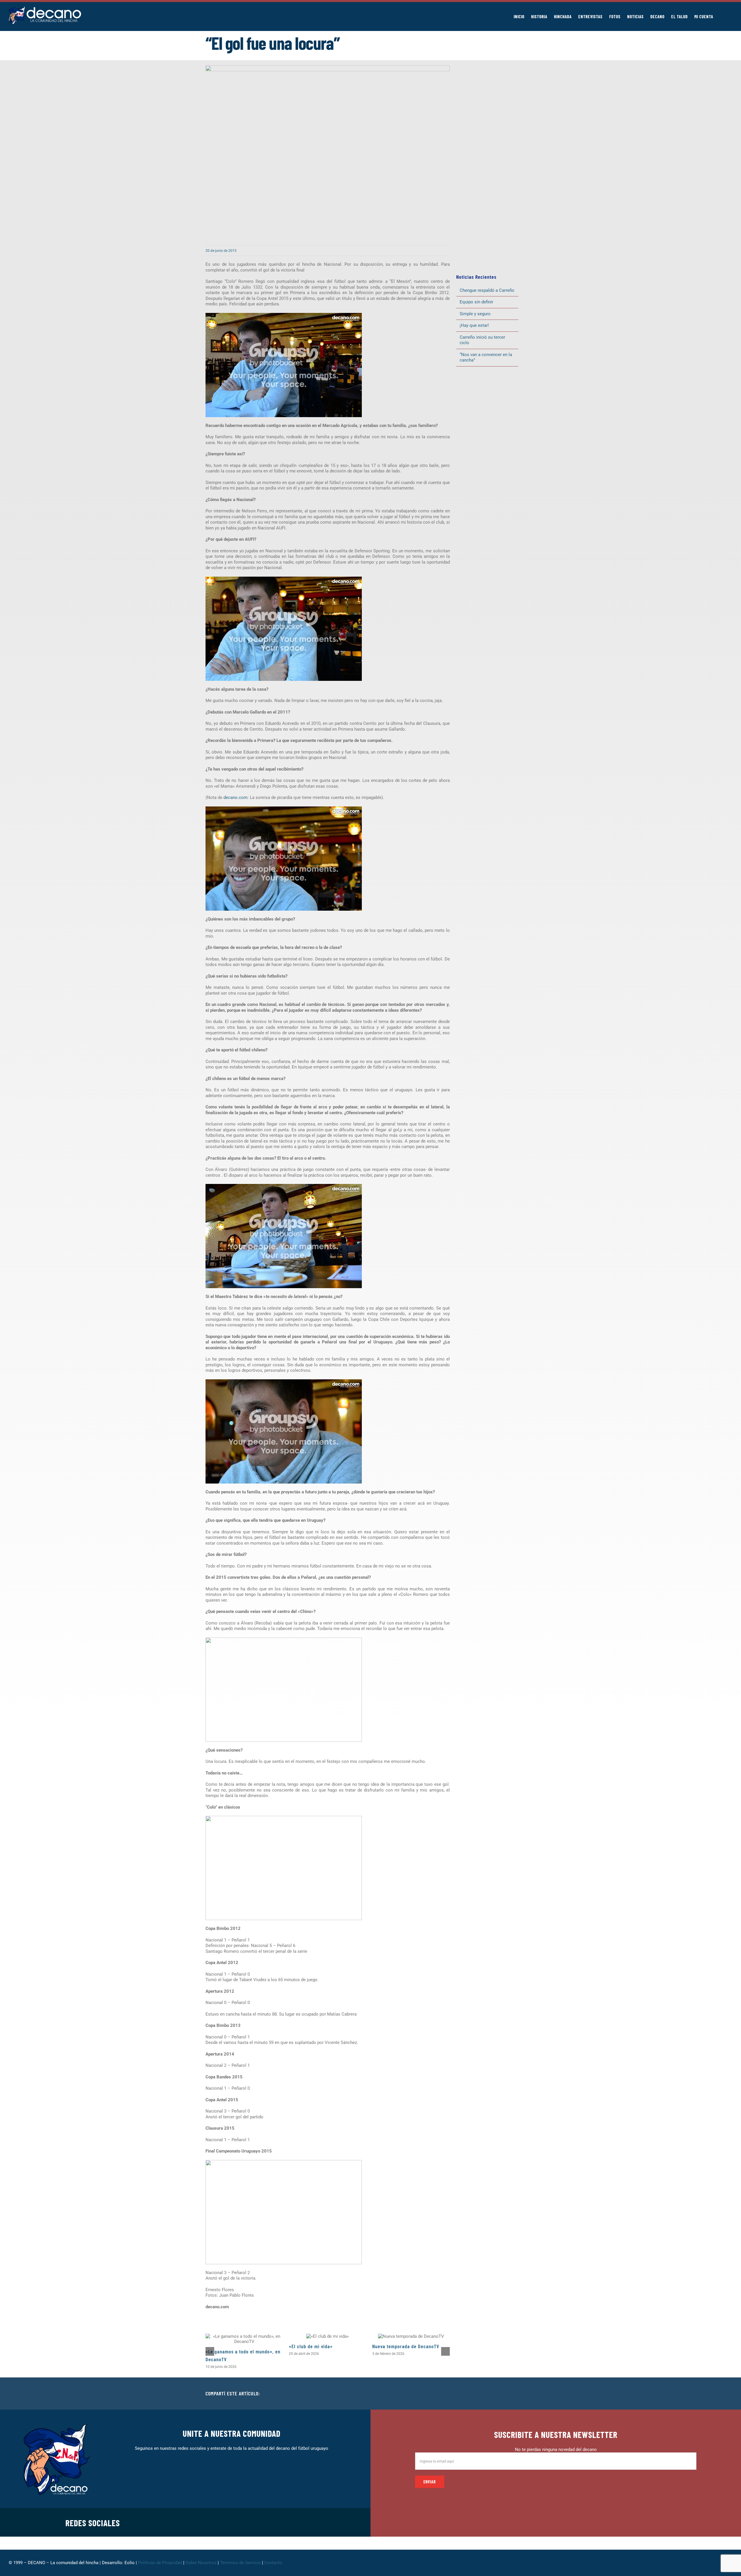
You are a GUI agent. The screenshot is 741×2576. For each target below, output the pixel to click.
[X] (503, 2394)
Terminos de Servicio (240, 2563)
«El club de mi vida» (311, 2346)
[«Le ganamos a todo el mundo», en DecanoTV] (244, 2339)
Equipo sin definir (476, 302)
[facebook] (250, 2522)
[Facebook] (494, 2394)
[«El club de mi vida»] (328, 2336)
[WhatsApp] (522, 2394)
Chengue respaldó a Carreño (487, 290)
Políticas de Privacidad (160, 2563)
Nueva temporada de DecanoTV (406, 2346)
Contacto (274, 2563)
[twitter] (259, 2522)
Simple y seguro (475, 314)
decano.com (235, 797)
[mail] (306, 2522)
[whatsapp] (278, 2522)
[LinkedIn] (512, 2394)
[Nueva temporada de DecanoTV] (411, 2336)
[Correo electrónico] (531, 2394)
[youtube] (296, 2522)
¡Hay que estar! (474, 325)
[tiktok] (287, 2522)
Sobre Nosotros (201, 2563)
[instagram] (269, 2522)
